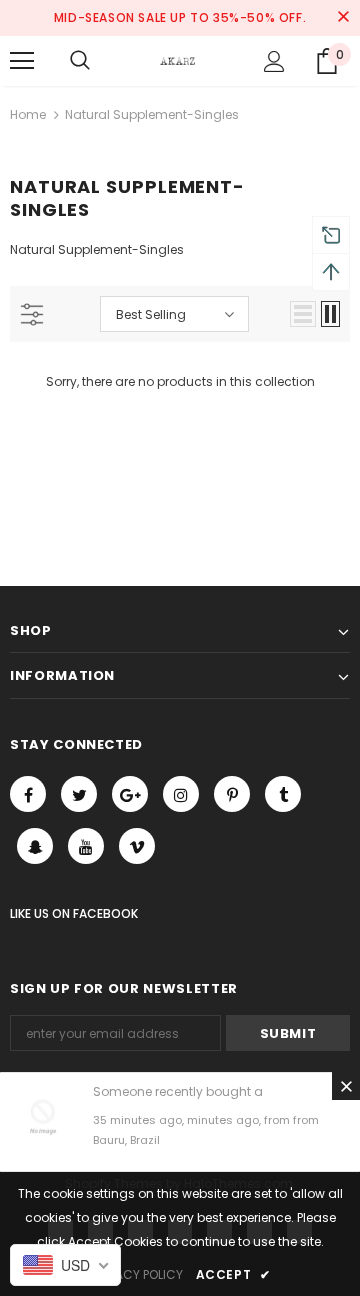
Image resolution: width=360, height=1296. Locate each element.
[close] (343, 18)
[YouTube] (86, 846)
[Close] (346, 1086)
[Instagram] (181, 794)
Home (28, 114)
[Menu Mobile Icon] (22, 61)
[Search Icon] (80, 61)
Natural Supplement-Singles (152, 114)
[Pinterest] (232, 794)
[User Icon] (274, 61)
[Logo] (178, 61)
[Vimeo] (137, 846)
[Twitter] (79, 794)
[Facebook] (28, 794)
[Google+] (130, 794)
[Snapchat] (35, 846)
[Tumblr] (283, 794)
